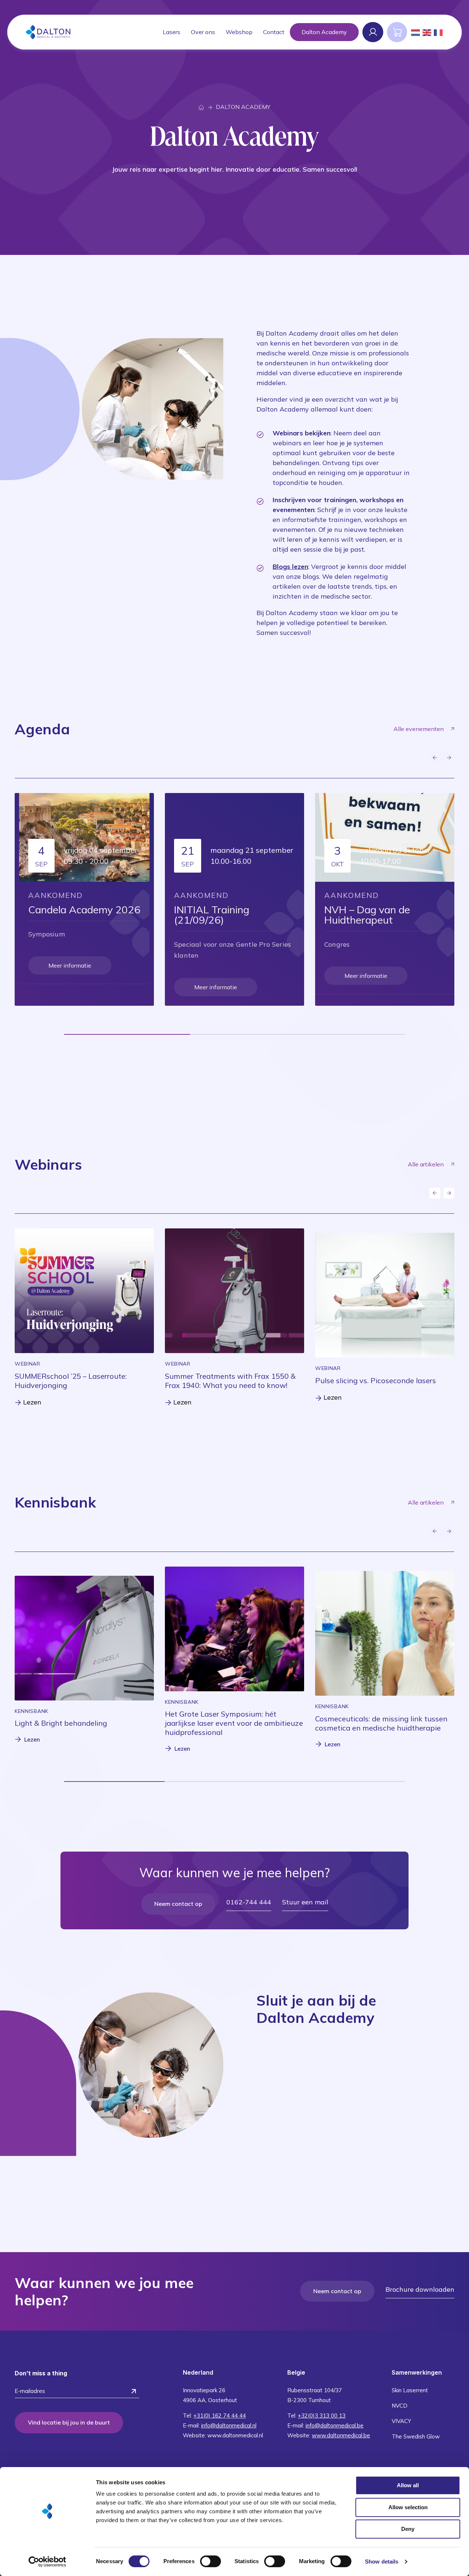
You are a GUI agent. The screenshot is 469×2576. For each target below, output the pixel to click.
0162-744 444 (249, 1902)
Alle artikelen (426, 1164)
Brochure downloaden (420, 2289)
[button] (435, 758)
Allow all (408, 2485)
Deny (408, 2529)
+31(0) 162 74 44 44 (220, 2416)
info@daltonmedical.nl (229, 2425)
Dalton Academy (324, 32)
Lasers (171, 32)
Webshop (239, 32)
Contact (274, 32)
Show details (382, 2562)
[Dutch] (416, 32)
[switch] (211, 2561)
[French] (439, 32)
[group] (84, 1318)
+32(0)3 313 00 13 (322, 2416)
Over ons (203, 32)
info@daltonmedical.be (335, 2425)
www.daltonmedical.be (341, 2435)
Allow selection (408, 2507)
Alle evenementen (419, 729)
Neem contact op (178, 1904)
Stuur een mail (305, 1902)
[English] (427, 32)
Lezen (32, 1739)
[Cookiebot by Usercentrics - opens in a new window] (47, 2562)
